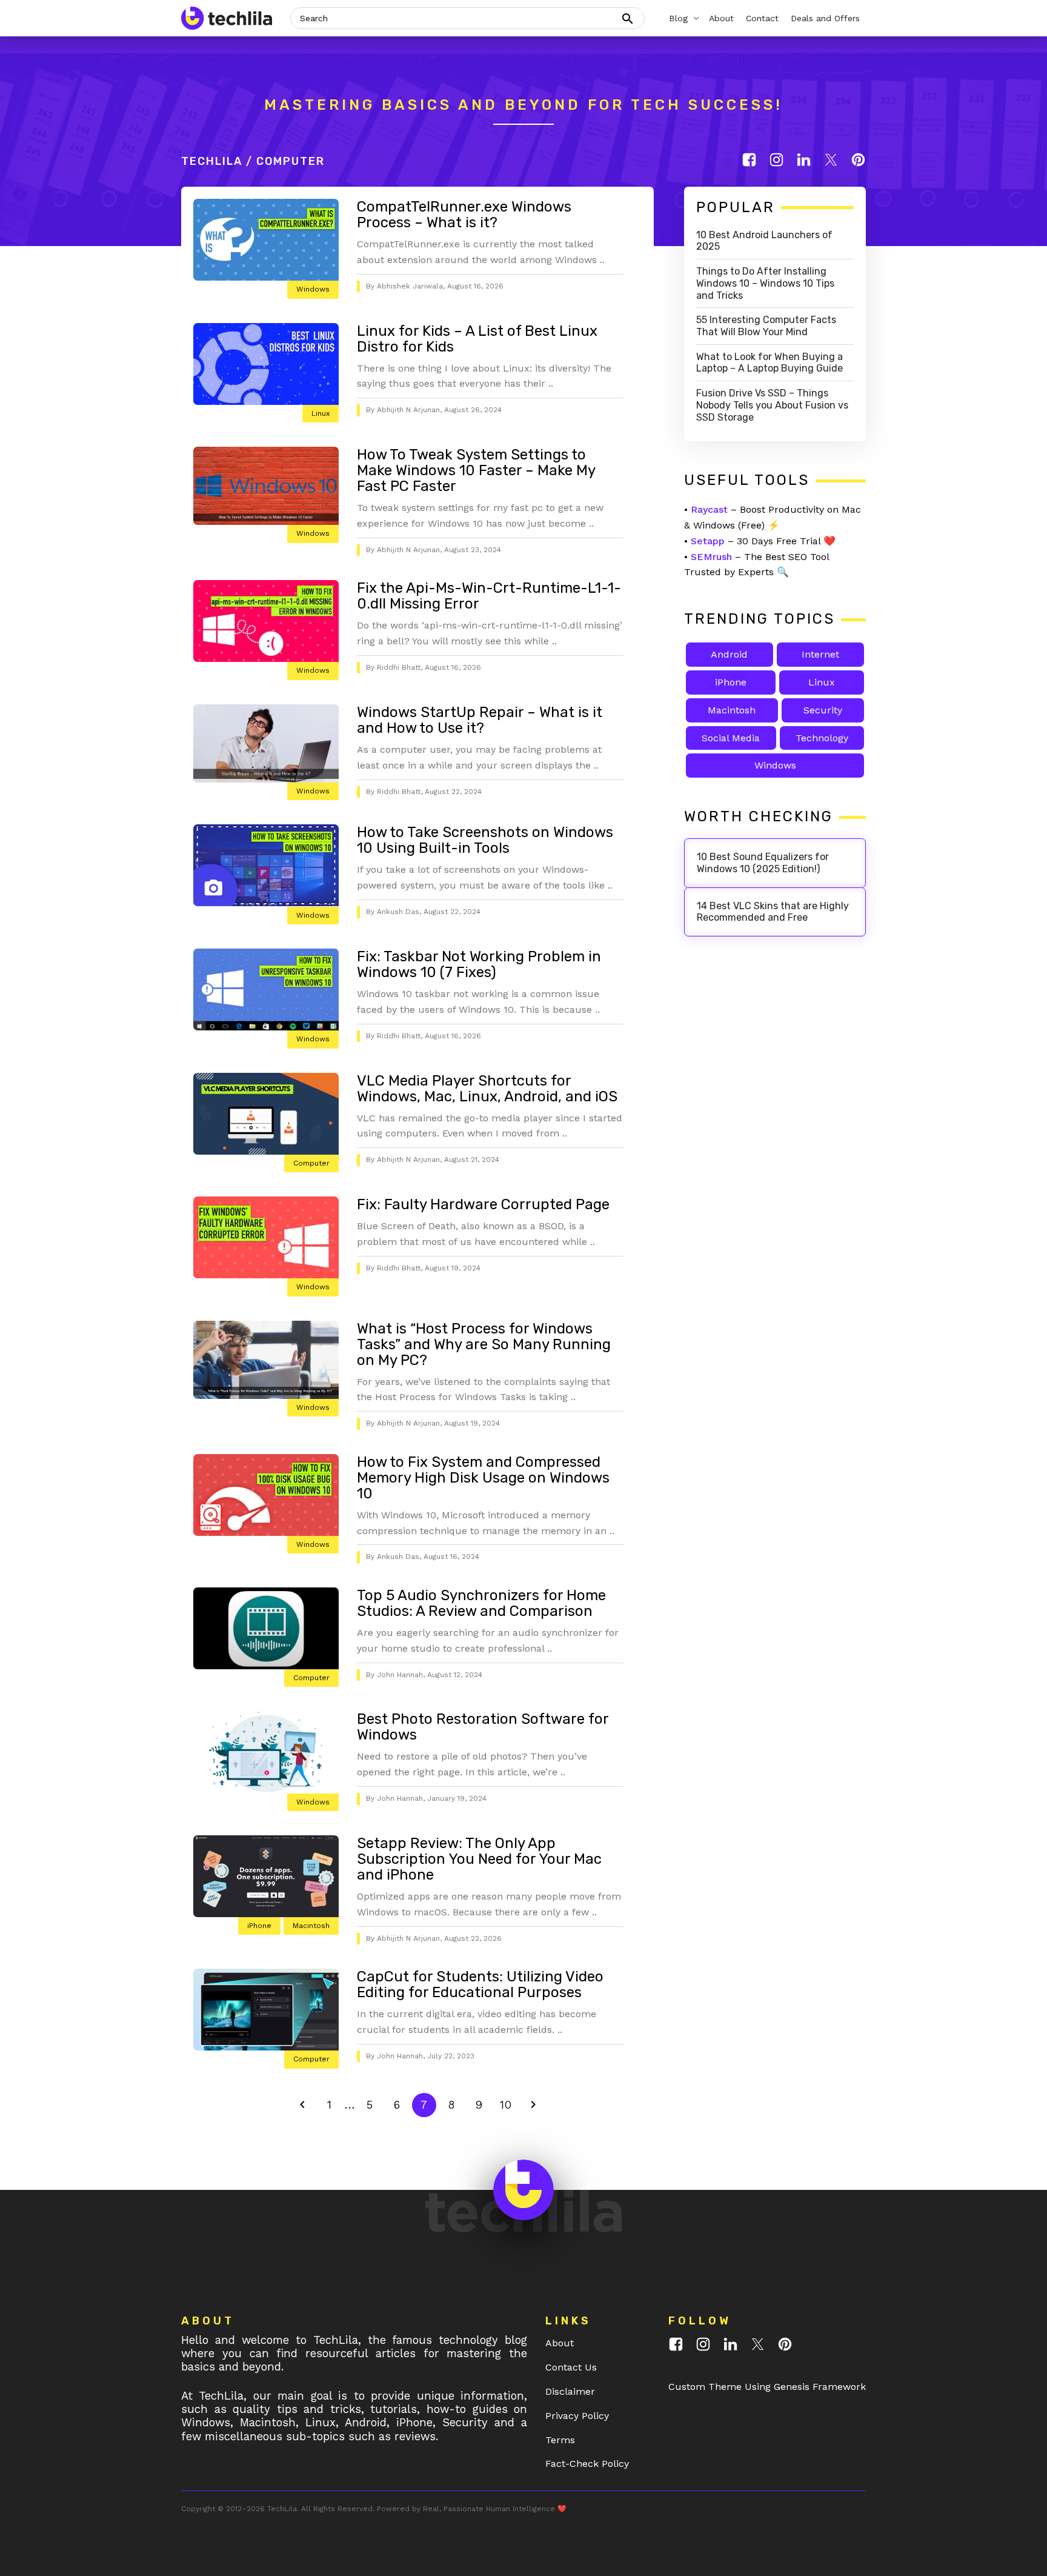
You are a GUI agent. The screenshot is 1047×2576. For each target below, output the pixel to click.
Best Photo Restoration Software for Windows (483, 1727)
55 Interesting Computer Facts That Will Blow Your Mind (766, 326)
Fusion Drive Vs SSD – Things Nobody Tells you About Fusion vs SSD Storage (772, 405)
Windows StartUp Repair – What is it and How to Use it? (480, 720)
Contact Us (571, 2367)
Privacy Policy (577, 2416)
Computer (311, 1163)
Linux (321, 413)
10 (509, 2104)
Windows (313, 289)
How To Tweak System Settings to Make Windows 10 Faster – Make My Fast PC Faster (476, 470)
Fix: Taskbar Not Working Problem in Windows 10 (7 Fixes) (479, 964)
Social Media (731, 738)
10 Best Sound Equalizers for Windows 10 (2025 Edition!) (763, 863)
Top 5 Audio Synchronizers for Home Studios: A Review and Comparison (481, 1603)
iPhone (259, 1926)
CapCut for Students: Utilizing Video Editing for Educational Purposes (480, 1984)
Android (729, 654)
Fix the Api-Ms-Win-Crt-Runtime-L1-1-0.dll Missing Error (489, 596)
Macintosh (311, 1926)
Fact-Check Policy (587, 2464)
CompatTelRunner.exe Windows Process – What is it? (464, 215)
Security (823, 710)
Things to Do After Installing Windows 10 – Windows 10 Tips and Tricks (765, 283)
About (560, 2343)
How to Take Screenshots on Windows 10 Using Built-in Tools (485, 840)
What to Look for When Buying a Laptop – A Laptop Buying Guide (769, 363)
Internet (820, 654)
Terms (560, 2440)
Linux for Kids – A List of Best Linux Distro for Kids (477, 339)
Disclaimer (570, 2391)
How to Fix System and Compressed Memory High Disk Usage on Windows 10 (483, 1478)
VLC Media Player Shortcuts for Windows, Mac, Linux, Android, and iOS (487, 1089)
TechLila (212, 161)
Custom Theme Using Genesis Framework (767, 2387)
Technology (822, 738)
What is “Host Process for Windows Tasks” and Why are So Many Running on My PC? (484, 1344)
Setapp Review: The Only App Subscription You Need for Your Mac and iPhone (479, 1859)
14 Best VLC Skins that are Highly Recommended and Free (773, 912)
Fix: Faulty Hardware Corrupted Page (483, 1204)
